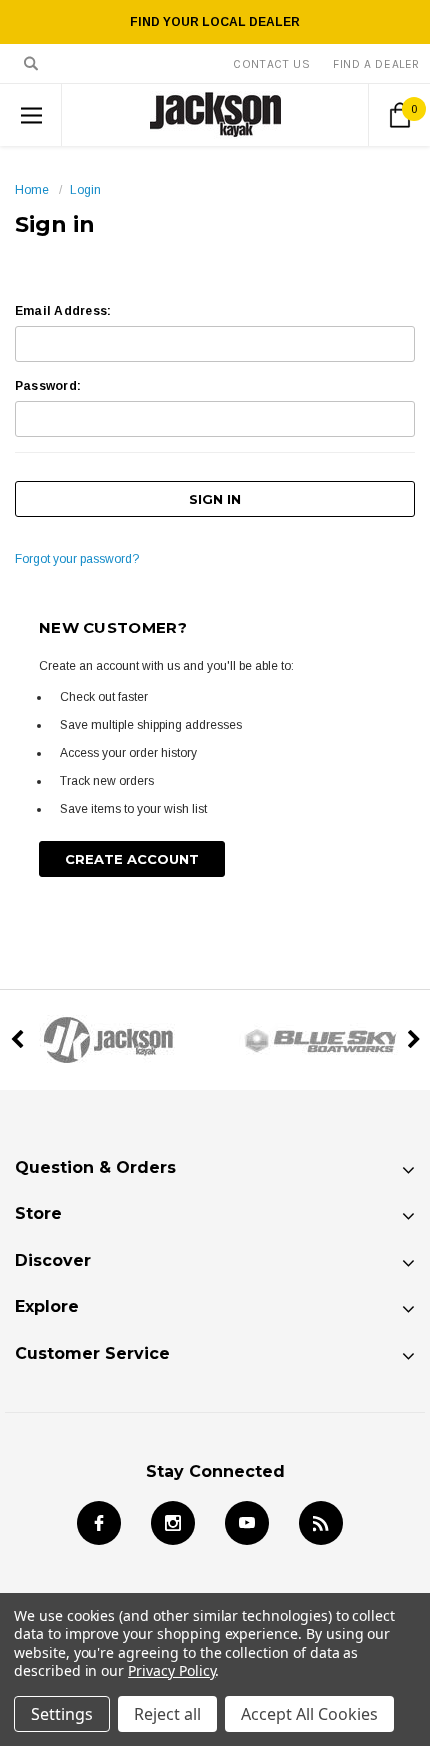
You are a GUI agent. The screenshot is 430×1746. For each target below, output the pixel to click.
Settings (62, 1714)
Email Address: (63, 311)
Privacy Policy (171, 1670)
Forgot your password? (77, 559)
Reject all (167, 1714)
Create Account (132, 859)
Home (32, 190)
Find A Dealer (376, 64)
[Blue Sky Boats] (322, 1040)
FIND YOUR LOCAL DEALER (215, 22)
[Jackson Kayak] (107, 1040)
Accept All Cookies (309, 1714)
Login (85, 190)
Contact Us (271, 64)
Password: (48, 386)
